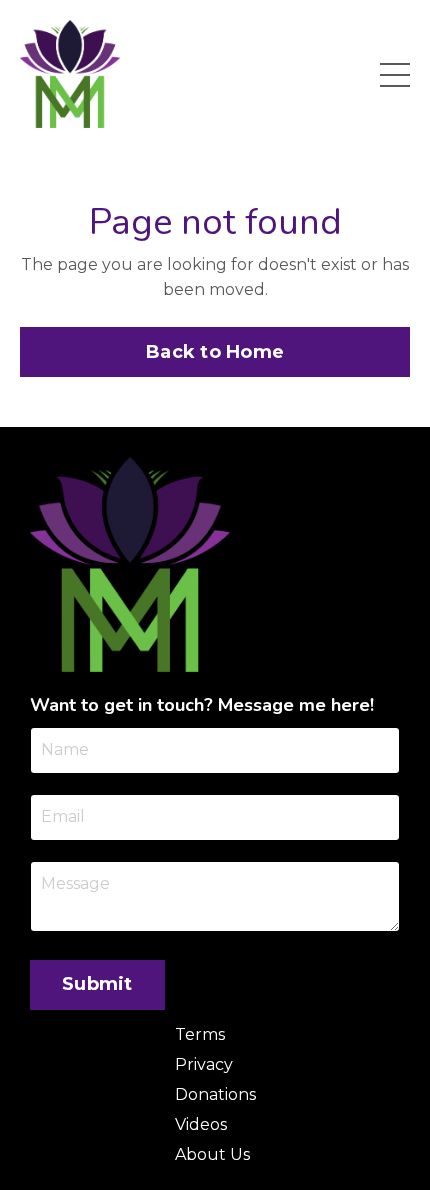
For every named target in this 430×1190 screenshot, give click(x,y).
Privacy (204, 1064)
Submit (97, 984)
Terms (200, 1034)
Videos (201, 1124)
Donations (215, 1094)
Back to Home (215, 352)
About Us (212, 1154)
